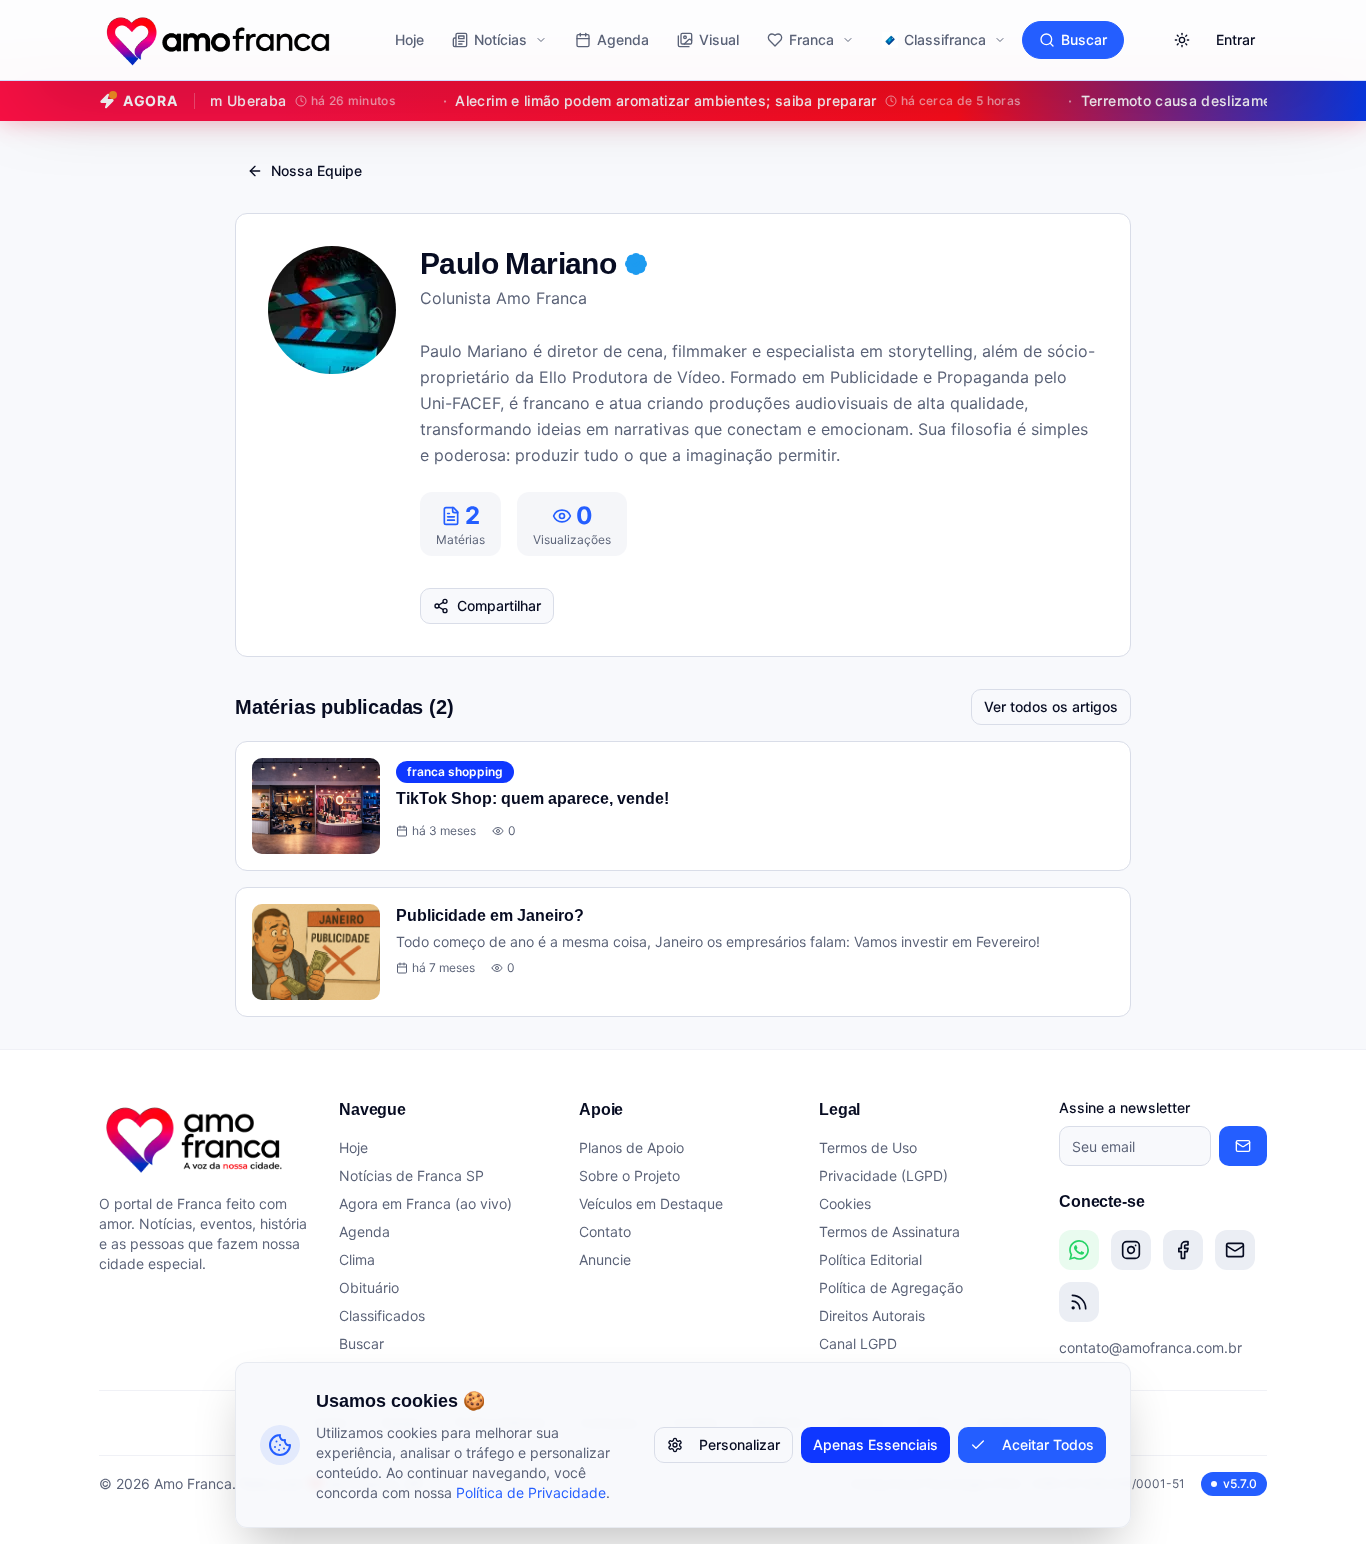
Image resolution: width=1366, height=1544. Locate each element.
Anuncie (605, 1259)
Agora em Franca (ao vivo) (425, 1203)
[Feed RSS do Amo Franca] (1079, 1302)
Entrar (1235, 39)
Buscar (1084, 39)
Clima (357, 1259)
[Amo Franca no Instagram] (1131, 1250)
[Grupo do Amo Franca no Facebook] (1183, 1250)
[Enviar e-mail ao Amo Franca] (1235, 1250)
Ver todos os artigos (1051, 706)
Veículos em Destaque (651, 1203)
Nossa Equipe (316, 170)
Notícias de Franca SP (411, 1175)
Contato (605, 1231)
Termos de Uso (868, 1147)
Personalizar (739, 1444)
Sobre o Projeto (629, 1175)
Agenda (623, 39)
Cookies (845, 1203)
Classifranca (945, 39)
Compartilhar (499, 605)
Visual (719, 39)
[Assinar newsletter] (1243, 1146)
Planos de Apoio (631, 1147)
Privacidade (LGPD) (883, 1175)
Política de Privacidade (531, 1492)
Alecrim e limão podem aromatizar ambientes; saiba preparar (717, 100)
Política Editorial (870, 1259)
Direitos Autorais (872, 1315)
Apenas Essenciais (875, 1444)
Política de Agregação (891, 1287)
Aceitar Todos (1048, 1444)
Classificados (382, 1315)
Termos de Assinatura (889, 1231)
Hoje (409, 39)
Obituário (369, 1287)
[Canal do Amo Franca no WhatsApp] (1079, 1250)
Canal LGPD (858, 1343)
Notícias (500, 39)
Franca (811, 39)
